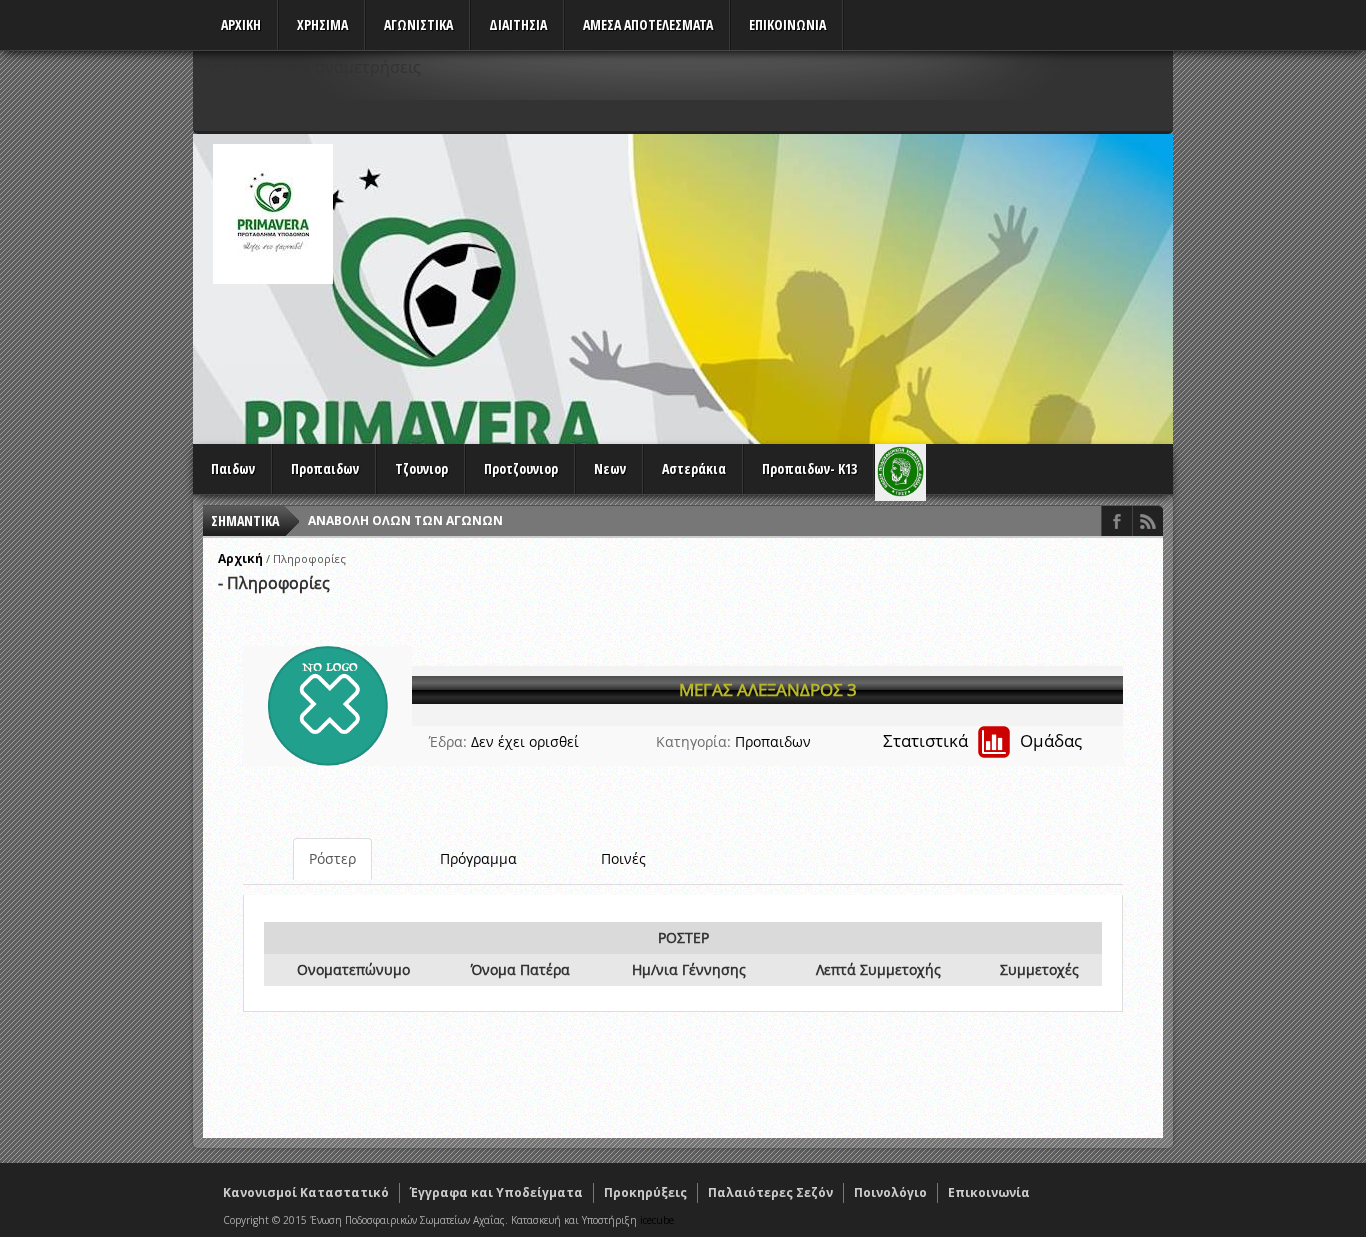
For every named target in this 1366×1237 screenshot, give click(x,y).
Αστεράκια (694, 468)
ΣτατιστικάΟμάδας (982, 740)
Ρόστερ (332, 858)
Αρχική (240, 558)
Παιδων (233, 468)
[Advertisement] (809, 284)
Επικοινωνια (787, 24)
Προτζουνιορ (521, 468)
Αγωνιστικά (418, 24)
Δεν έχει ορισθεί (525, 741)
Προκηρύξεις (645, 1192)
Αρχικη (241, 24)
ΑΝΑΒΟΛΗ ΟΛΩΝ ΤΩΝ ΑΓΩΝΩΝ (405, 520)
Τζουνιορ (421, 468)
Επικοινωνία (989, 1192)
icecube (657, 1220)
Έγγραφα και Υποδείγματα (496, 1192)
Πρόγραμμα (478, 858)
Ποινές (623, 858)
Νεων (610, 468)
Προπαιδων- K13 (809, 468)
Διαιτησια (518, 24)
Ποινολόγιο (890, 1192)
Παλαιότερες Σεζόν (770, 1192)
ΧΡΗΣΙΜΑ (322, 24)
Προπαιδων (325, 468)
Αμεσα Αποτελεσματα (648, 24)
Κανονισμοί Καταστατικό (306, 1192)
